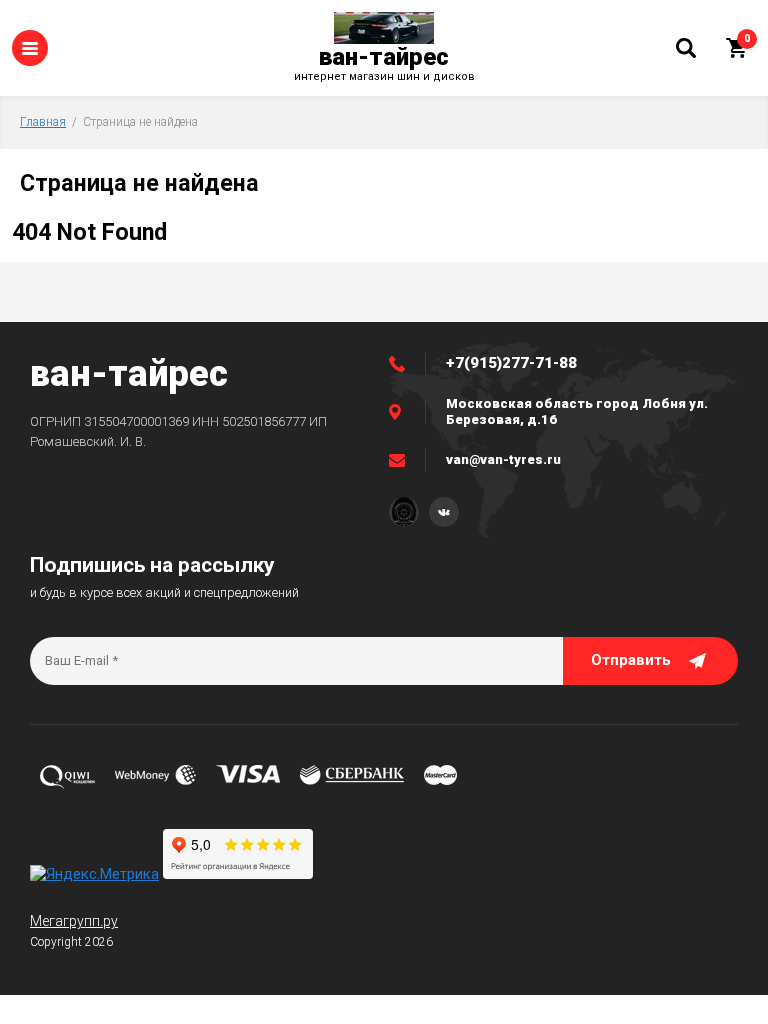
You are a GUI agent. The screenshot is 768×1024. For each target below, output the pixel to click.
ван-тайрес (384, 57)
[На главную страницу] (384, 28)
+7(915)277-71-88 (511, 363)
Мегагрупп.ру (74, 921)
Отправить (631, 660)
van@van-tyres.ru (503, 459)
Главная (43, 122)
